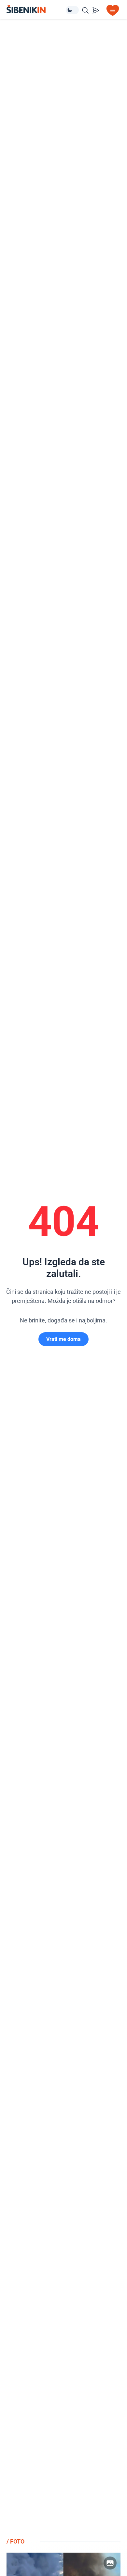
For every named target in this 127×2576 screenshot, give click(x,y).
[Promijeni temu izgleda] (72, 10)
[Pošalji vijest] (96, 10)
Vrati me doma (63, 1339)
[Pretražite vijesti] (85, 10)
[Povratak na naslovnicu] (36, 9)
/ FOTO (15, 2541)
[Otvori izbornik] (113, 10)
